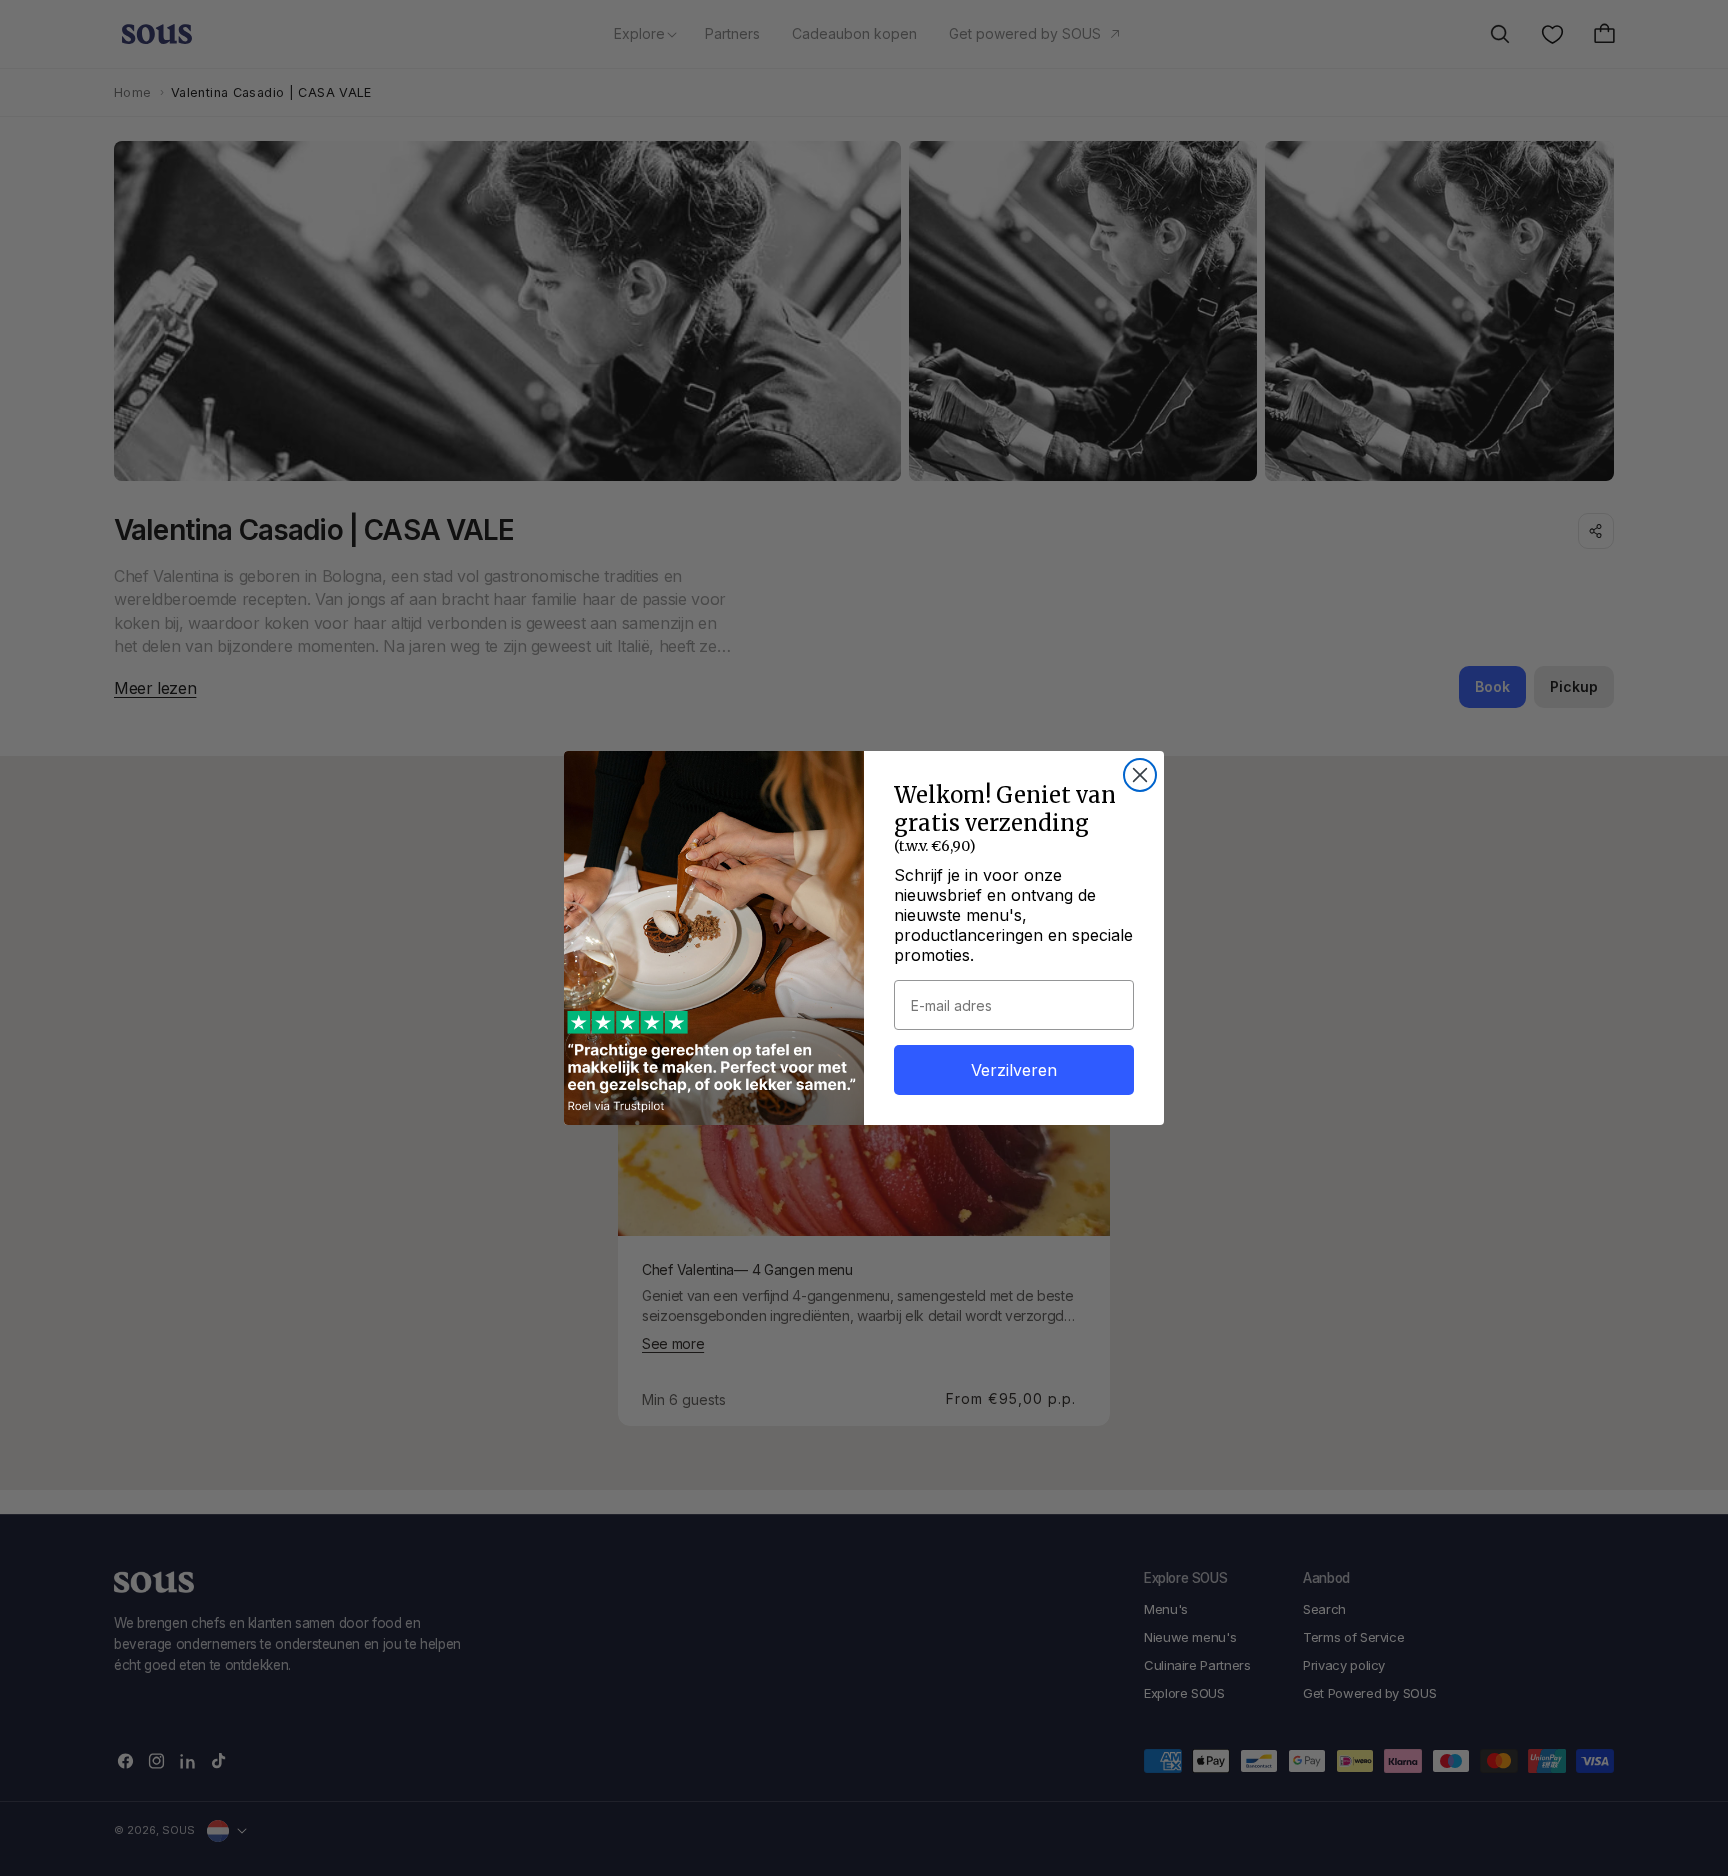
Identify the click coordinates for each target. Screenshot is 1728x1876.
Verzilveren (1014, 1070)
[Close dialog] (1140, 775)
